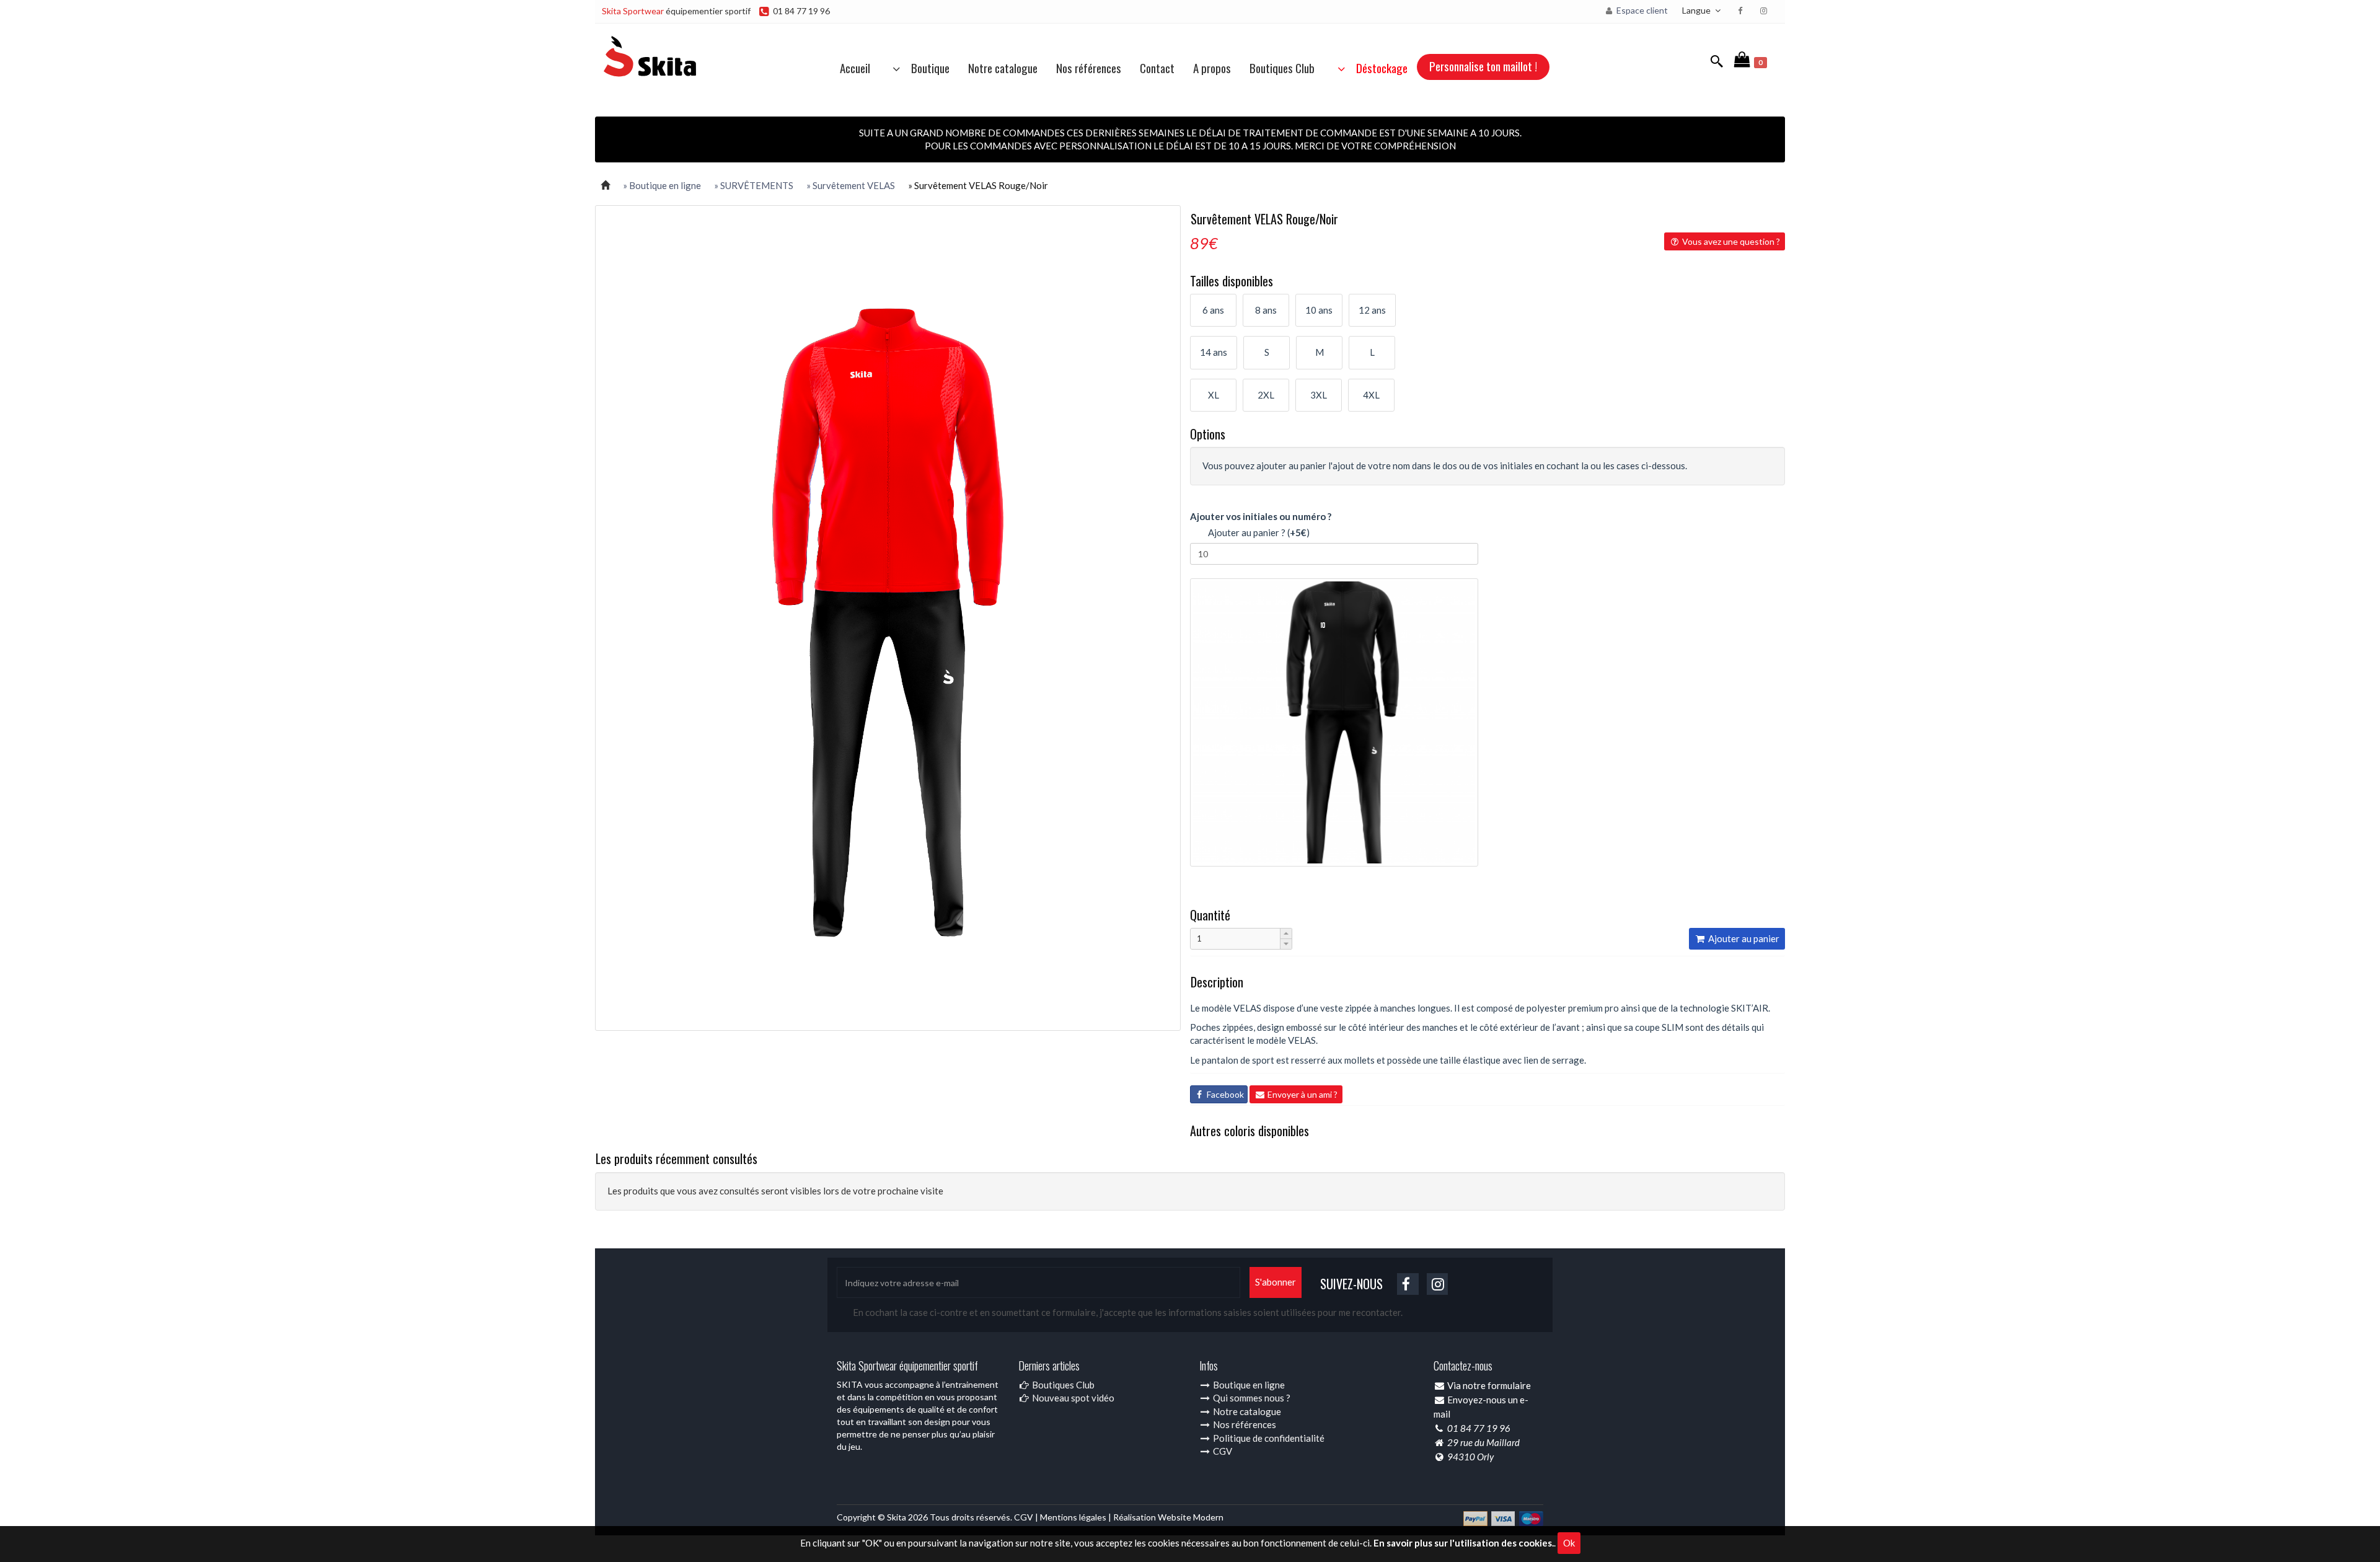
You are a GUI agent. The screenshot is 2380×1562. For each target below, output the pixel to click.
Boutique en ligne (1248, 1385)
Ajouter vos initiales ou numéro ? (1261, 516)
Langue (1697, 10)
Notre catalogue (1003, 68)
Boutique (927, 68)
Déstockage (1378, 68)
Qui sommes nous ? (1251, 1398)
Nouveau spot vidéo (1072, 1398)
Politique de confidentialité (1268, 1438)
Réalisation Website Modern (1168, 1517)
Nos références (1089, 68)
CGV (1222, 1451)
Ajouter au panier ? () (1256, 532)
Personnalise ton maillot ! (1483, 66)
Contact (1157, 68)
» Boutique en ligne (662, 185)
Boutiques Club (1282, 68)
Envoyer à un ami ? (1302, 1094)
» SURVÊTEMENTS (754, 185)
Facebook (1224, 1094)
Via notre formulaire (1489, 1385)
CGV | (1027, 1517)
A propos (1212, 68)
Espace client (1641, 10)
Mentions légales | (1077, 1517)
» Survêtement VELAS (851, 185)
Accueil (855, 68)
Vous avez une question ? (1730, 241)
